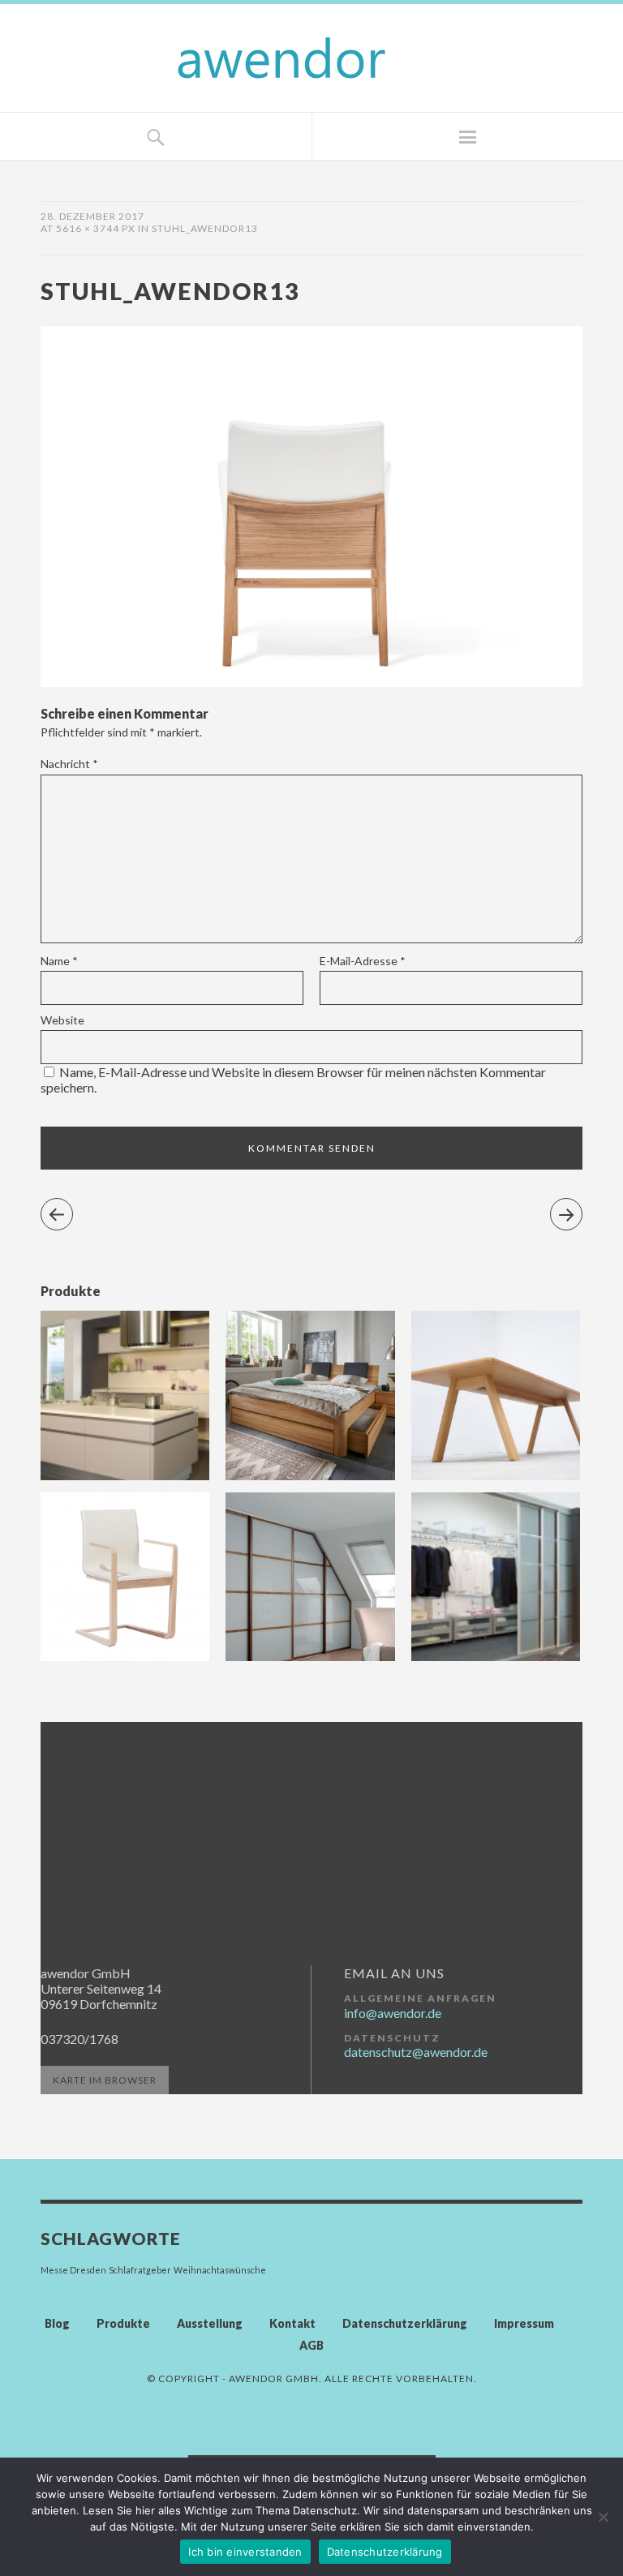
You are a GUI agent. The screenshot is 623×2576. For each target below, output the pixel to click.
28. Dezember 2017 (92, 216)
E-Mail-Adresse (363, 961)
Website (62, 1020)
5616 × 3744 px (96, 228)
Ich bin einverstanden (245, 2552)
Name (59, 961)
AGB (311, 2345)
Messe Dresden (73, 2270)
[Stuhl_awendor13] (311, 682)
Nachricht (69, 764)
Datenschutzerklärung (405, 2323)
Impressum (524, 2323)
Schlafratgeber (140, 2270)
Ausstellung (210, 2323)
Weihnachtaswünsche (220, 2270)
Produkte (123, 2323)
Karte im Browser (105, 2080)
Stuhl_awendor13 (205, 228)
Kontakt (292, 2323)
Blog (57, 2323)
